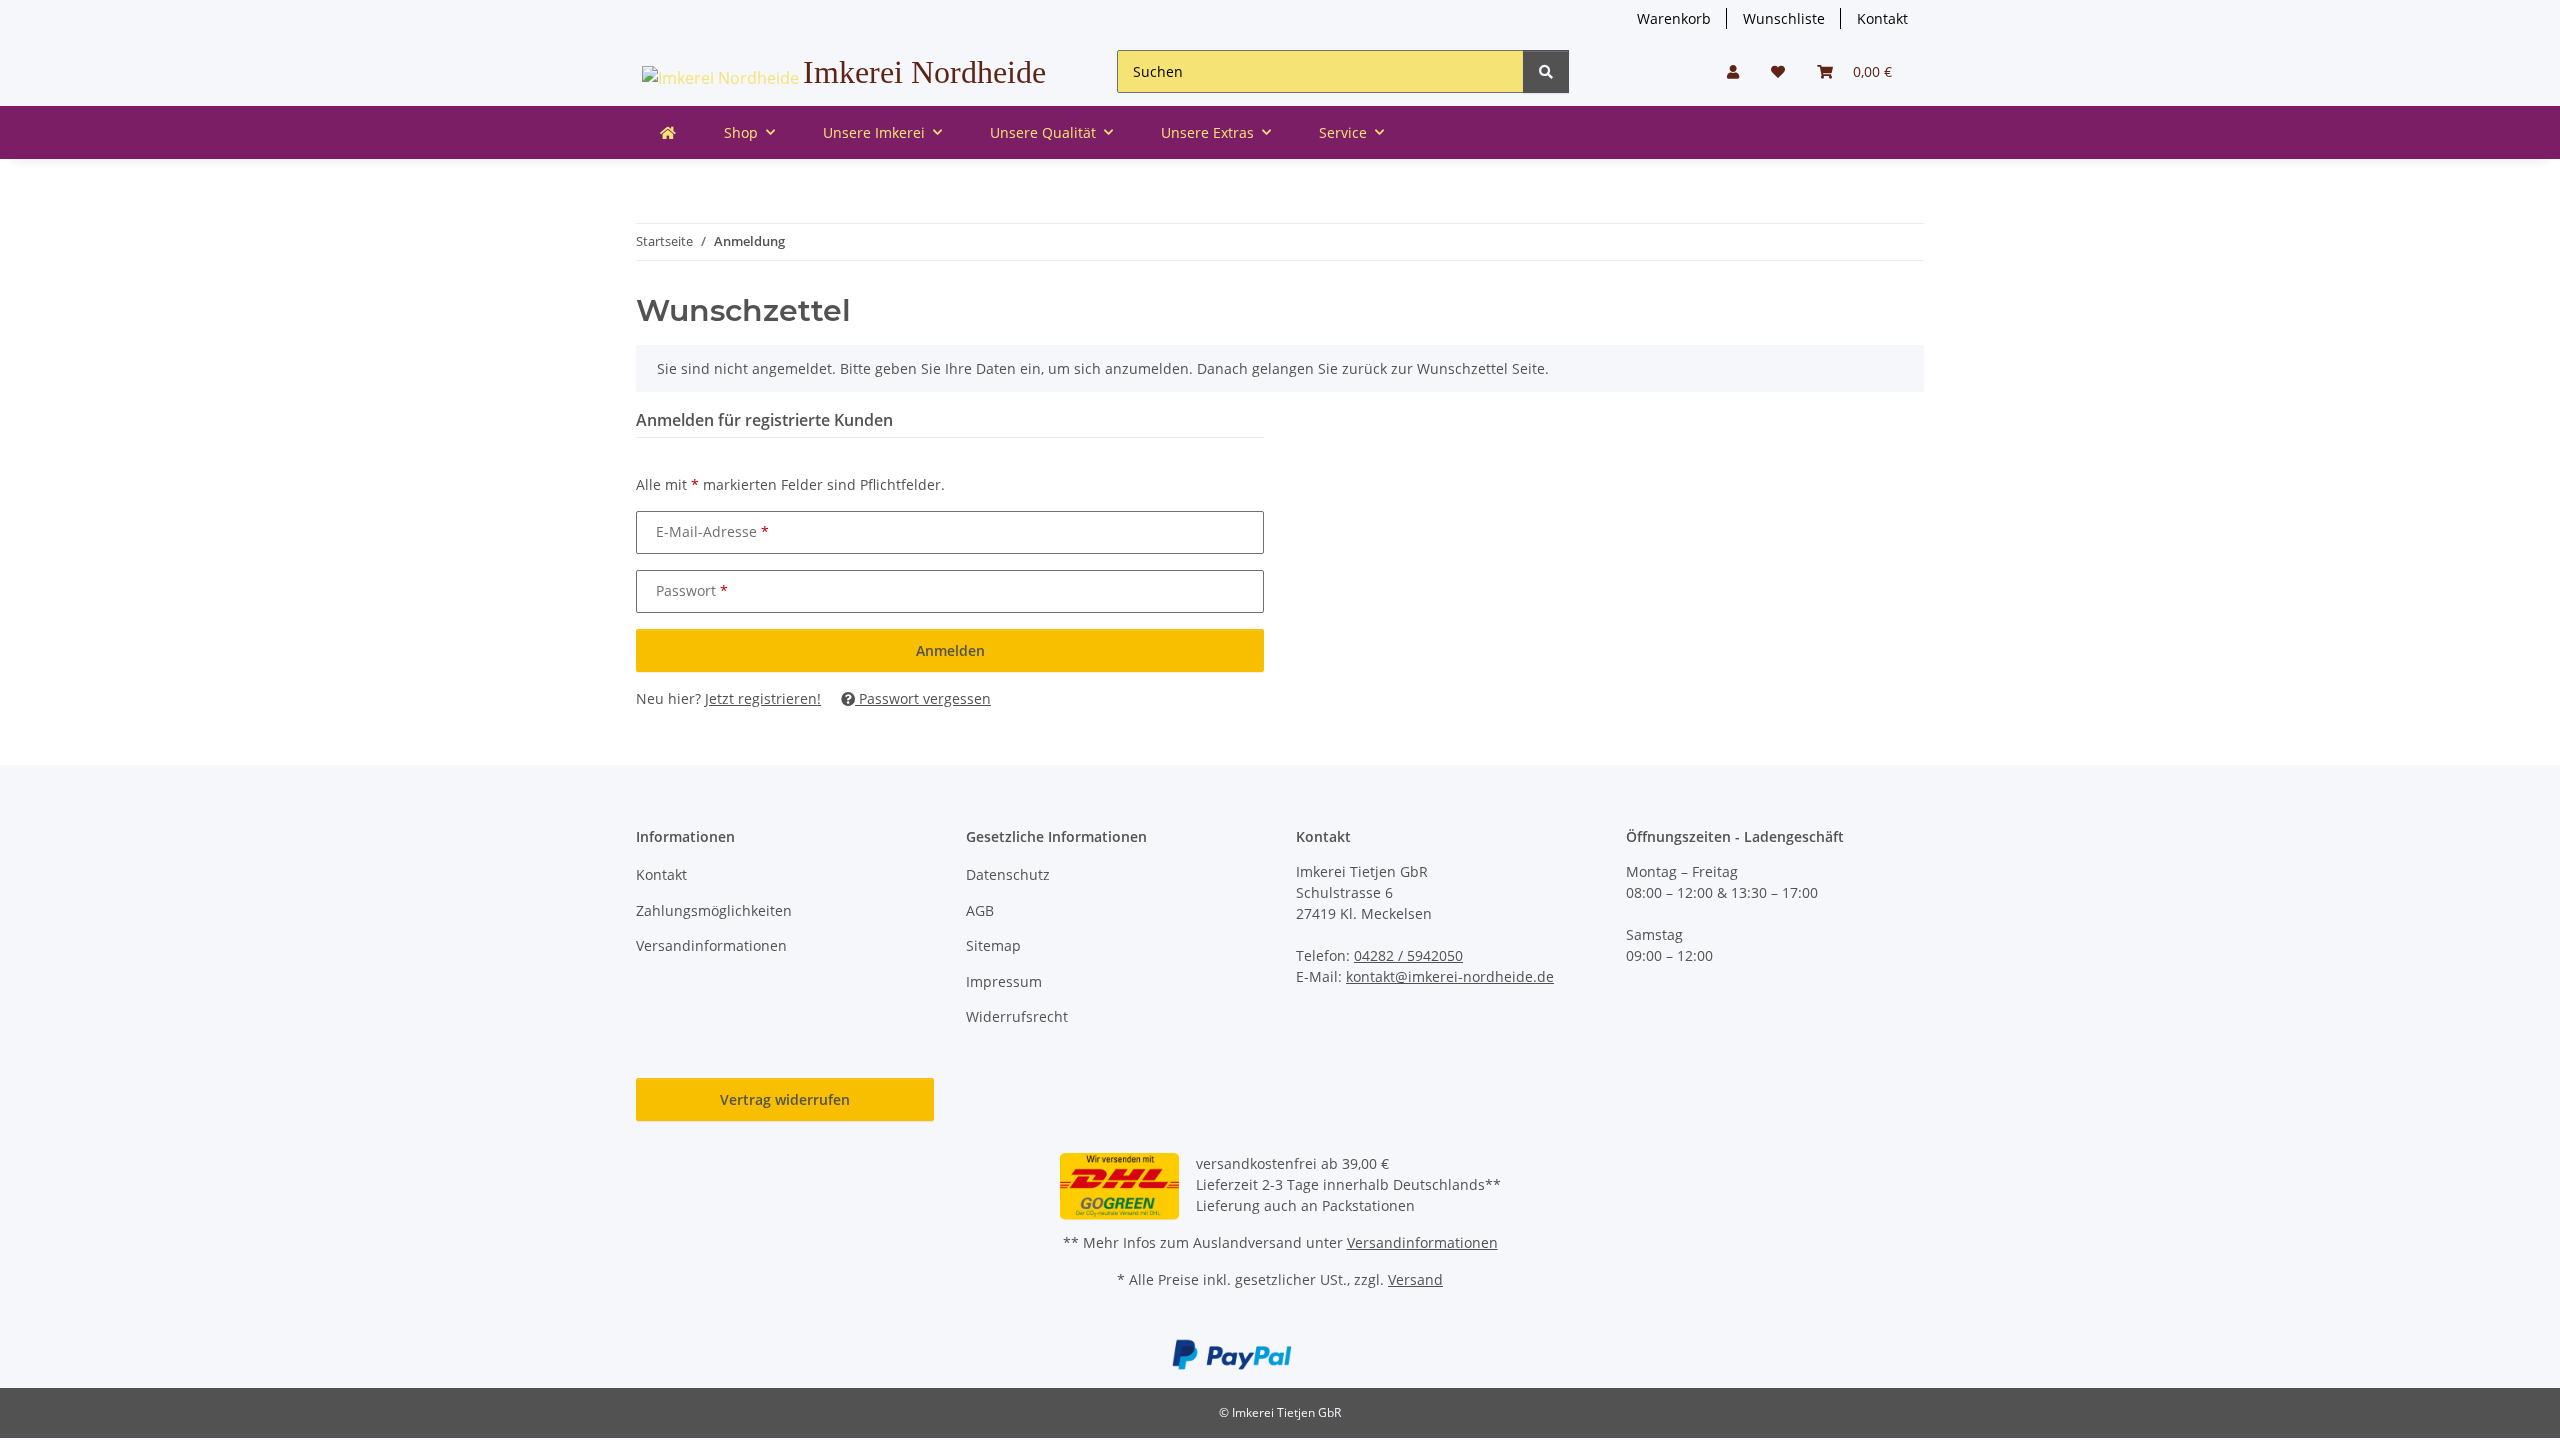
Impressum (1004, 981)
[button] (1733, 71)
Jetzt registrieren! (763, 698)
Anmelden (950, 650)
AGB (980, 910)
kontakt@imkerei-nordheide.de (1450, 976)
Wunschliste (1784, 18)
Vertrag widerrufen (785, 1099)
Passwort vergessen (923, 698)
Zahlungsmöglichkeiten (714, 910)
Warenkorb (1674, 18)
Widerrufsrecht (1017, 1016)
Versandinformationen (711, 945)
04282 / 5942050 (1408, 955)
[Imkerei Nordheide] (668, 132)
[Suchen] (1546, 71)
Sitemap (993, 945)
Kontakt (1882, 18)
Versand (1415, 1279)
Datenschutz (1008, 874)
